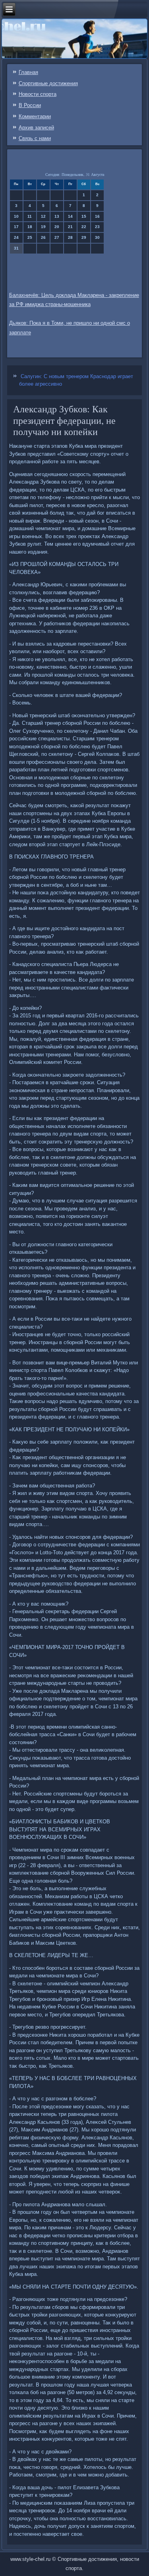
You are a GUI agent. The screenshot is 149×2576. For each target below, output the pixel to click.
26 (43, 237)
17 (16, 227)
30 (97, 237)
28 (70, 237)
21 (70, 227)
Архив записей (36, 128)
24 (16, 237)
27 (57, 237)
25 (30, 237)
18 (30, 227)
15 (84, 216)
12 (43, 216)
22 (84, 227)
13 (57, 216)
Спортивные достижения (48, 83)
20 (57, 227)
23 (97, 227)
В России (30, 105)
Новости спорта (38, 94)
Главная (28, 72)
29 (84, 237)
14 (70, 216)
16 (97, 216)
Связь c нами (35, 138)
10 (16, 216)
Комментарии (35, 116)
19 (43, 227)
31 (16, 248)
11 (30, 216)
